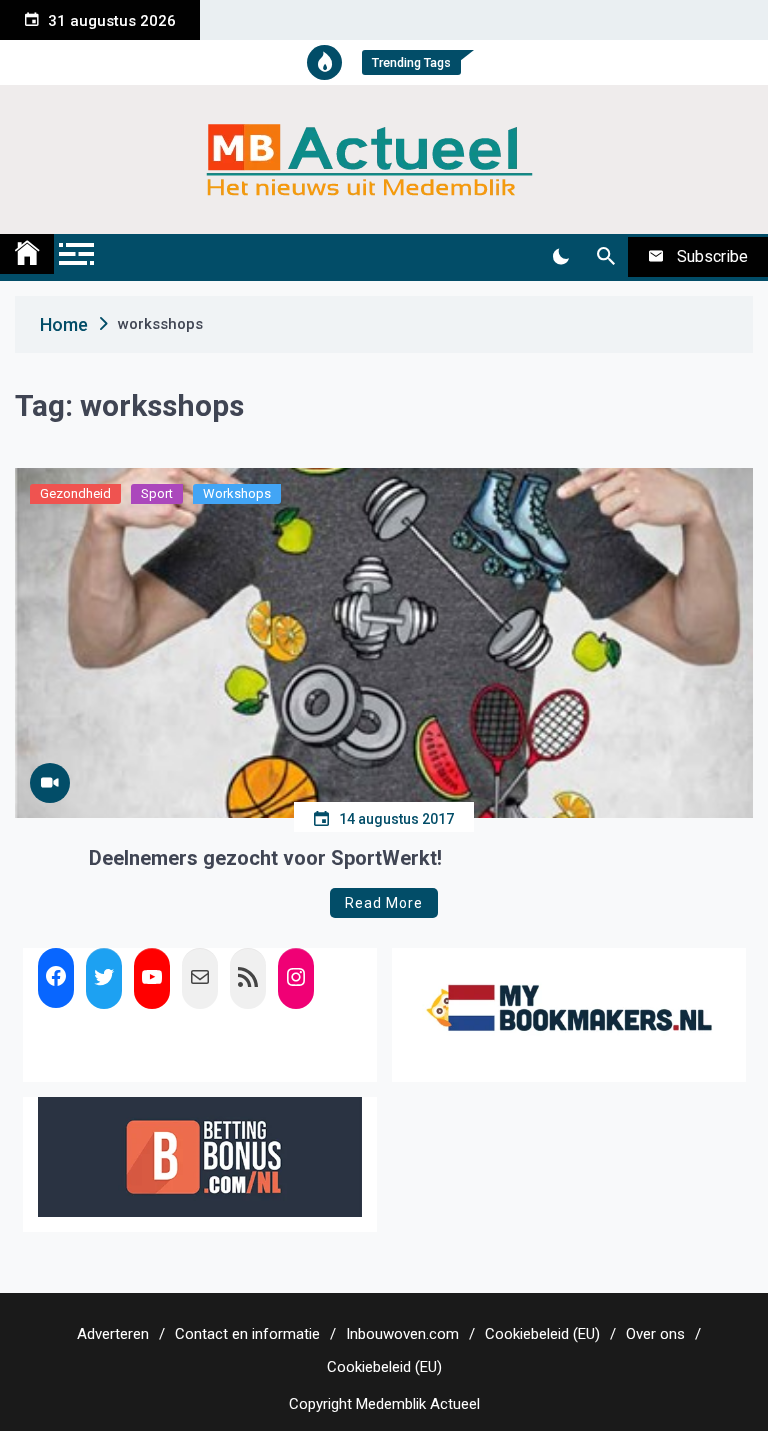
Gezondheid (75, 493)
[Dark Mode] (560, 257)
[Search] (605, 257)
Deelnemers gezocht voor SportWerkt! (265, 858)
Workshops (237, 493)
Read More (384, 903)
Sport (157, 493)
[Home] (27, 254)
